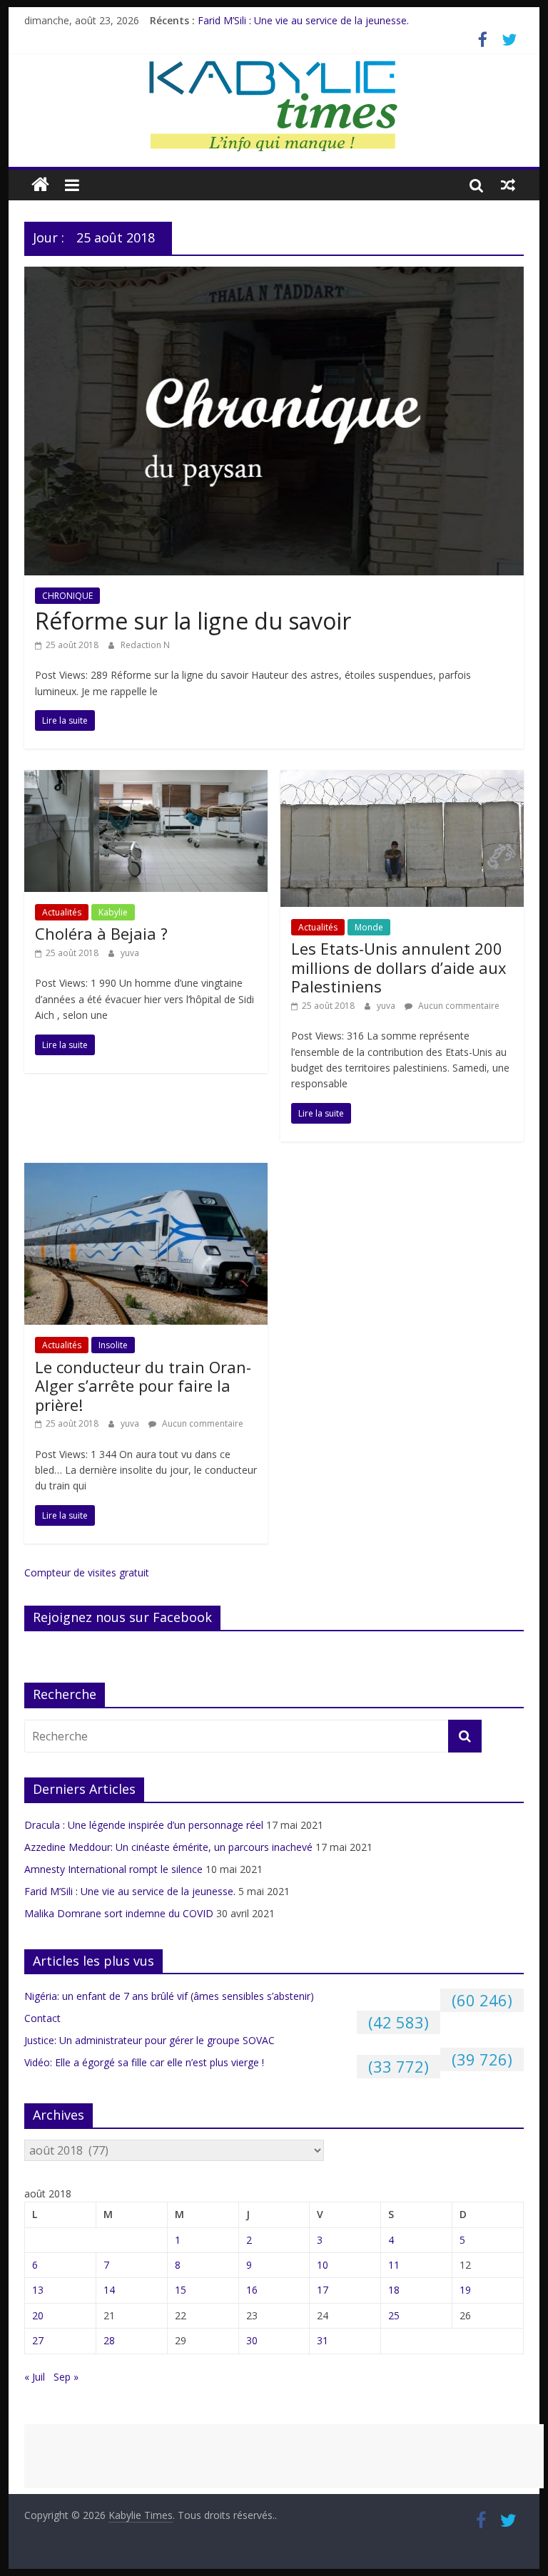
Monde (369, 927)
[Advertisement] (284, 2456)
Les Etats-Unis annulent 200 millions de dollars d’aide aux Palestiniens (399, 967)
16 (252, 2290)
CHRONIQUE (67, 596)
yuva (130, 953)
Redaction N (145, 645)
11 (394, 2265)
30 (252, 2340)
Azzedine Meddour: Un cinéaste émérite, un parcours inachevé (168, 1847)
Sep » (66, 2377)
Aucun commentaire (458, 1006)
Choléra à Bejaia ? (101, 933)
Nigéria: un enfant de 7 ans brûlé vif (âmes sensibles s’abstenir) (169, 1996)
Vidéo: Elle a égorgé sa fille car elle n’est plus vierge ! (144, 2062)
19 (465, 2290)
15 (181, 2290)
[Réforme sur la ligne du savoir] (274, 275)
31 (323, 2340)
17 (323, 2290)
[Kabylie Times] (40, 185)
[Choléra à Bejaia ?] (146, 779)
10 (323, 2265)
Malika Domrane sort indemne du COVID (119, 1913)
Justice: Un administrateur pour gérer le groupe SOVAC (149, 2040)
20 (38, 2315)
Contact (42, 2018)
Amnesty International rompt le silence (113, 1869)
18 (394, 2290)
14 (109, 2290)
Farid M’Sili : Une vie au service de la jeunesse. (303, 20)
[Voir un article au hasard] (508, 185)
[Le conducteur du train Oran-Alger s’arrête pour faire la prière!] (146, 1171)
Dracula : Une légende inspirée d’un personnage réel (144, 1825)
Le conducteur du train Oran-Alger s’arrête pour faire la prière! (143, 1386)
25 (394, 2315)
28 (109, 2340)
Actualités (62, 912)
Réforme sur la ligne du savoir (193, 621)
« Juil (35, 2377)
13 (38, 2290)
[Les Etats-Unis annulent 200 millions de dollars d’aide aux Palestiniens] (402, 779)
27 (38, 2340)
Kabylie (113, 912)
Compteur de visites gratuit (87, 1572)
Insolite (113, 1345)
